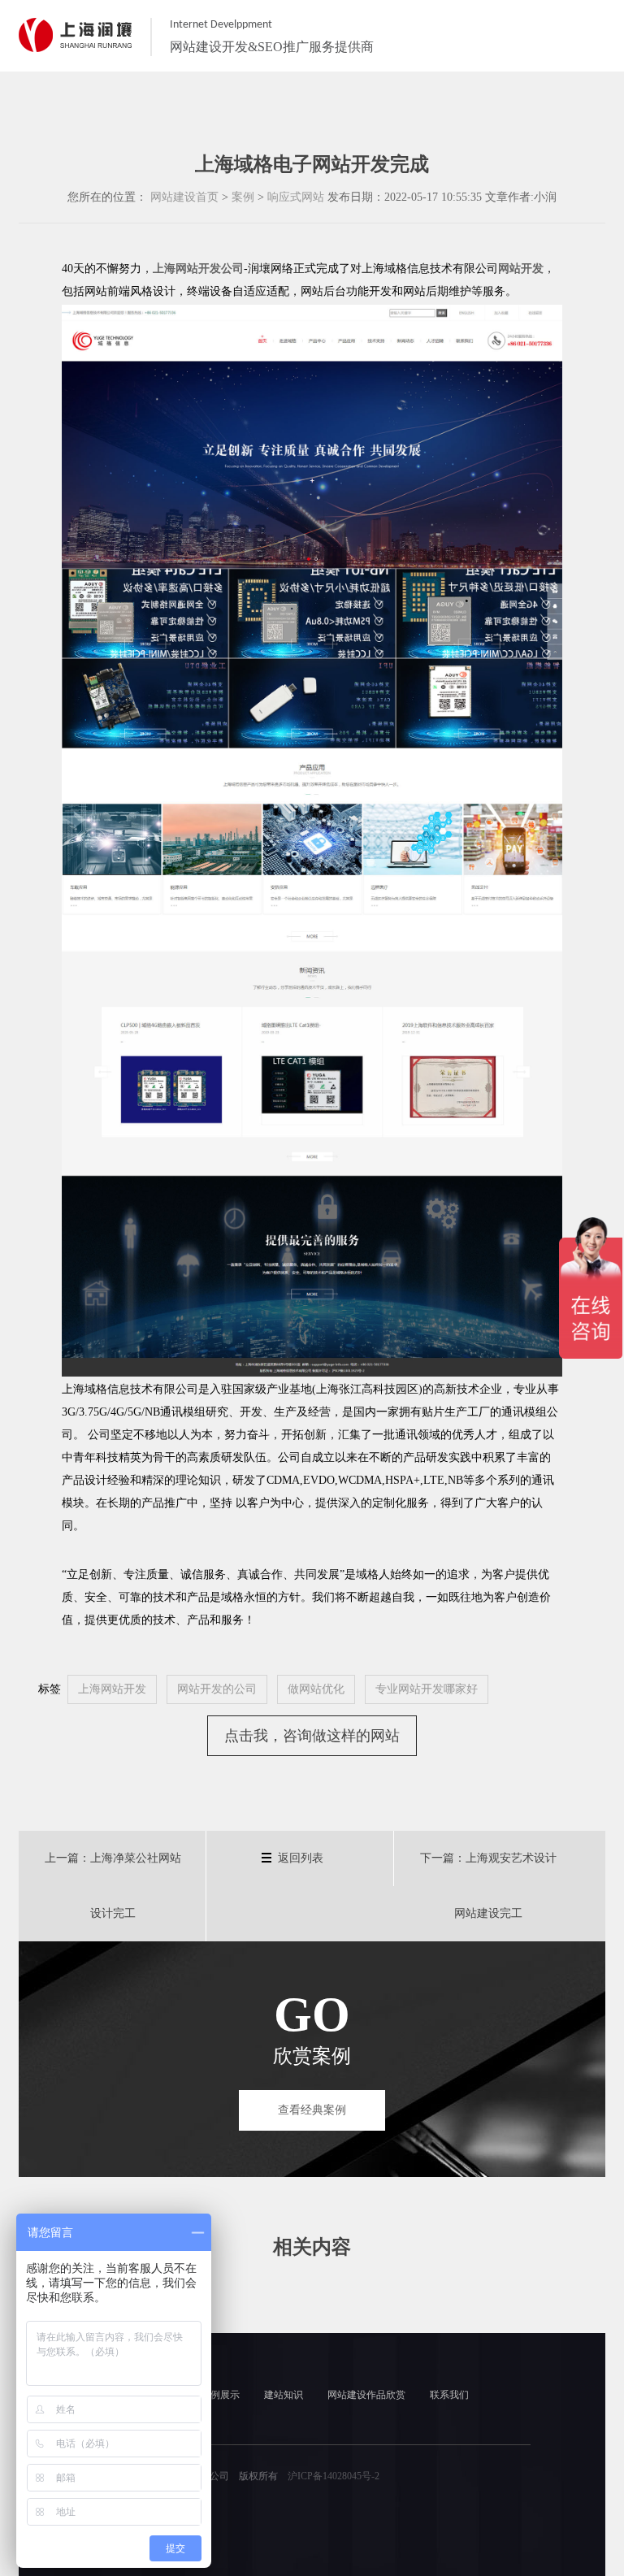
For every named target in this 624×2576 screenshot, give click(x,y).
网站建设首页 (184, 197)
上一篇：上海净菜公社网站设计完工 (113, 1886)
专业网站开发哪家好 (427, 1689)
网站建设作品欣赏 (366, 2395)
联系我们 (449, 2395)
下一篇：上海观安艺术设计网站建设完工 (488, 1886)
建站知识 (284, 2395)
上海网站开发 (112, 1689)
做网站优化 (316, 1689)
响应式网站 (296, 197)
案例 (243, 197)
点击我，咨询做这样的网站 (312, 1736)
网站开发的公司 (217, 1689)
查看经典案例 (312, 2110)
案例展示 (220, 2395)
